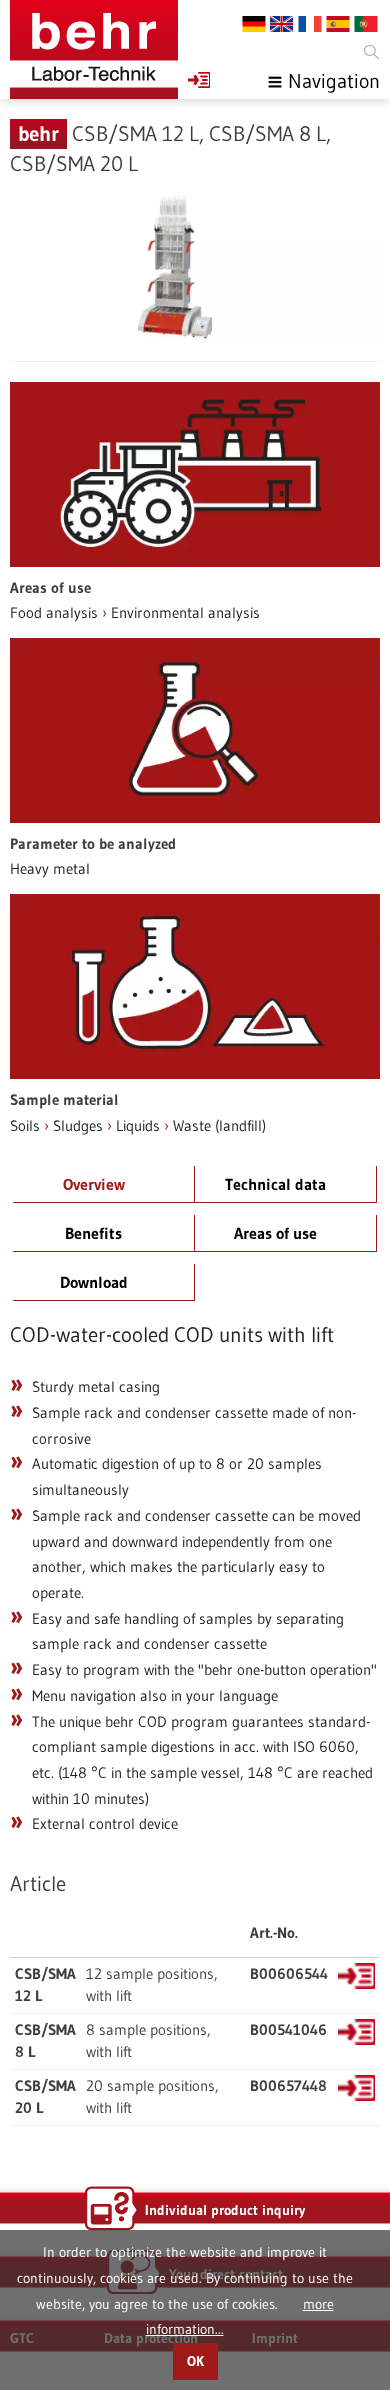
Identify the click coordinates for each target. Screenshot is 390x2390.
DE (254, 24)
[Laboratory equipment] (94, 49)
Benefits (93, 1233)
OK (195, 2361)
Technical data (275, 1184)
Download (94, 1282)
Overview (94, 1184)
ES (338, 24)
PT (366, 24)
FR (310, 24)
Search (370, 52)
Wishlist (199, 80)
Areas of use (275, 1233)
